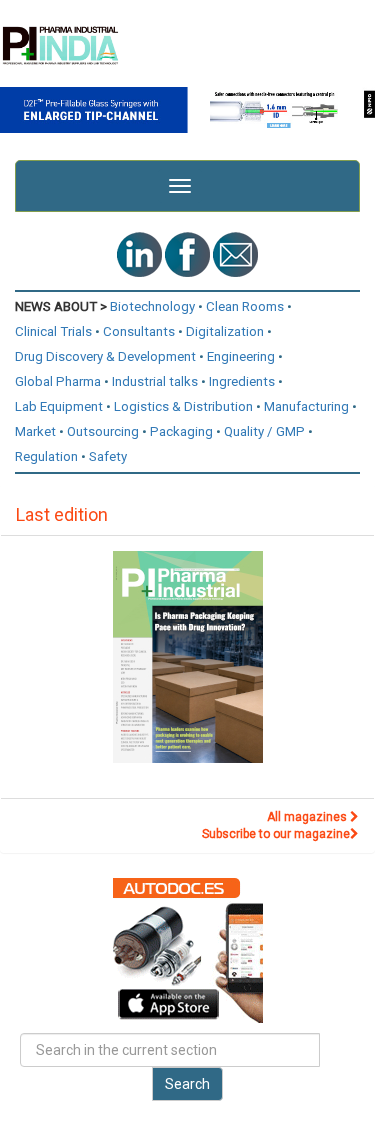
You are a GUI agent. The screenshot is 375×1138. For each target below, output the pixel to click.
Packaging (181, 431)
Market (35, 431)
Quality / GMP (264, 431)
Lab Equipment (59, 406)
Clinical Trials (53, 331)
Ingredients (242, 381)
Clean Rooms (245, 306)
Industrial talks (155, 381)
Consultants (139, 331)
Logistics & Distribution (183, 406)
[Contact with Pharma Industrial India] (235, 253)
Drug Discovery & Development (105, 356)
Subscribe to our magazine (276, 834)
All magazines (308, 817)
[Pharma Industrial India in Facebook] (189, 253)
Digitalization (225, 331)
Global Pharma (58, 381)
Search (187, 1084)
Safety (108, 456)
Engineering (241, 356)
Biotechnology (152, 306)
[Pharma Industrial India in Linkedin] (141, 253)
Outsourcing (103, 431)
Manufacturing (306, 406)
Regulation (46, 456)
